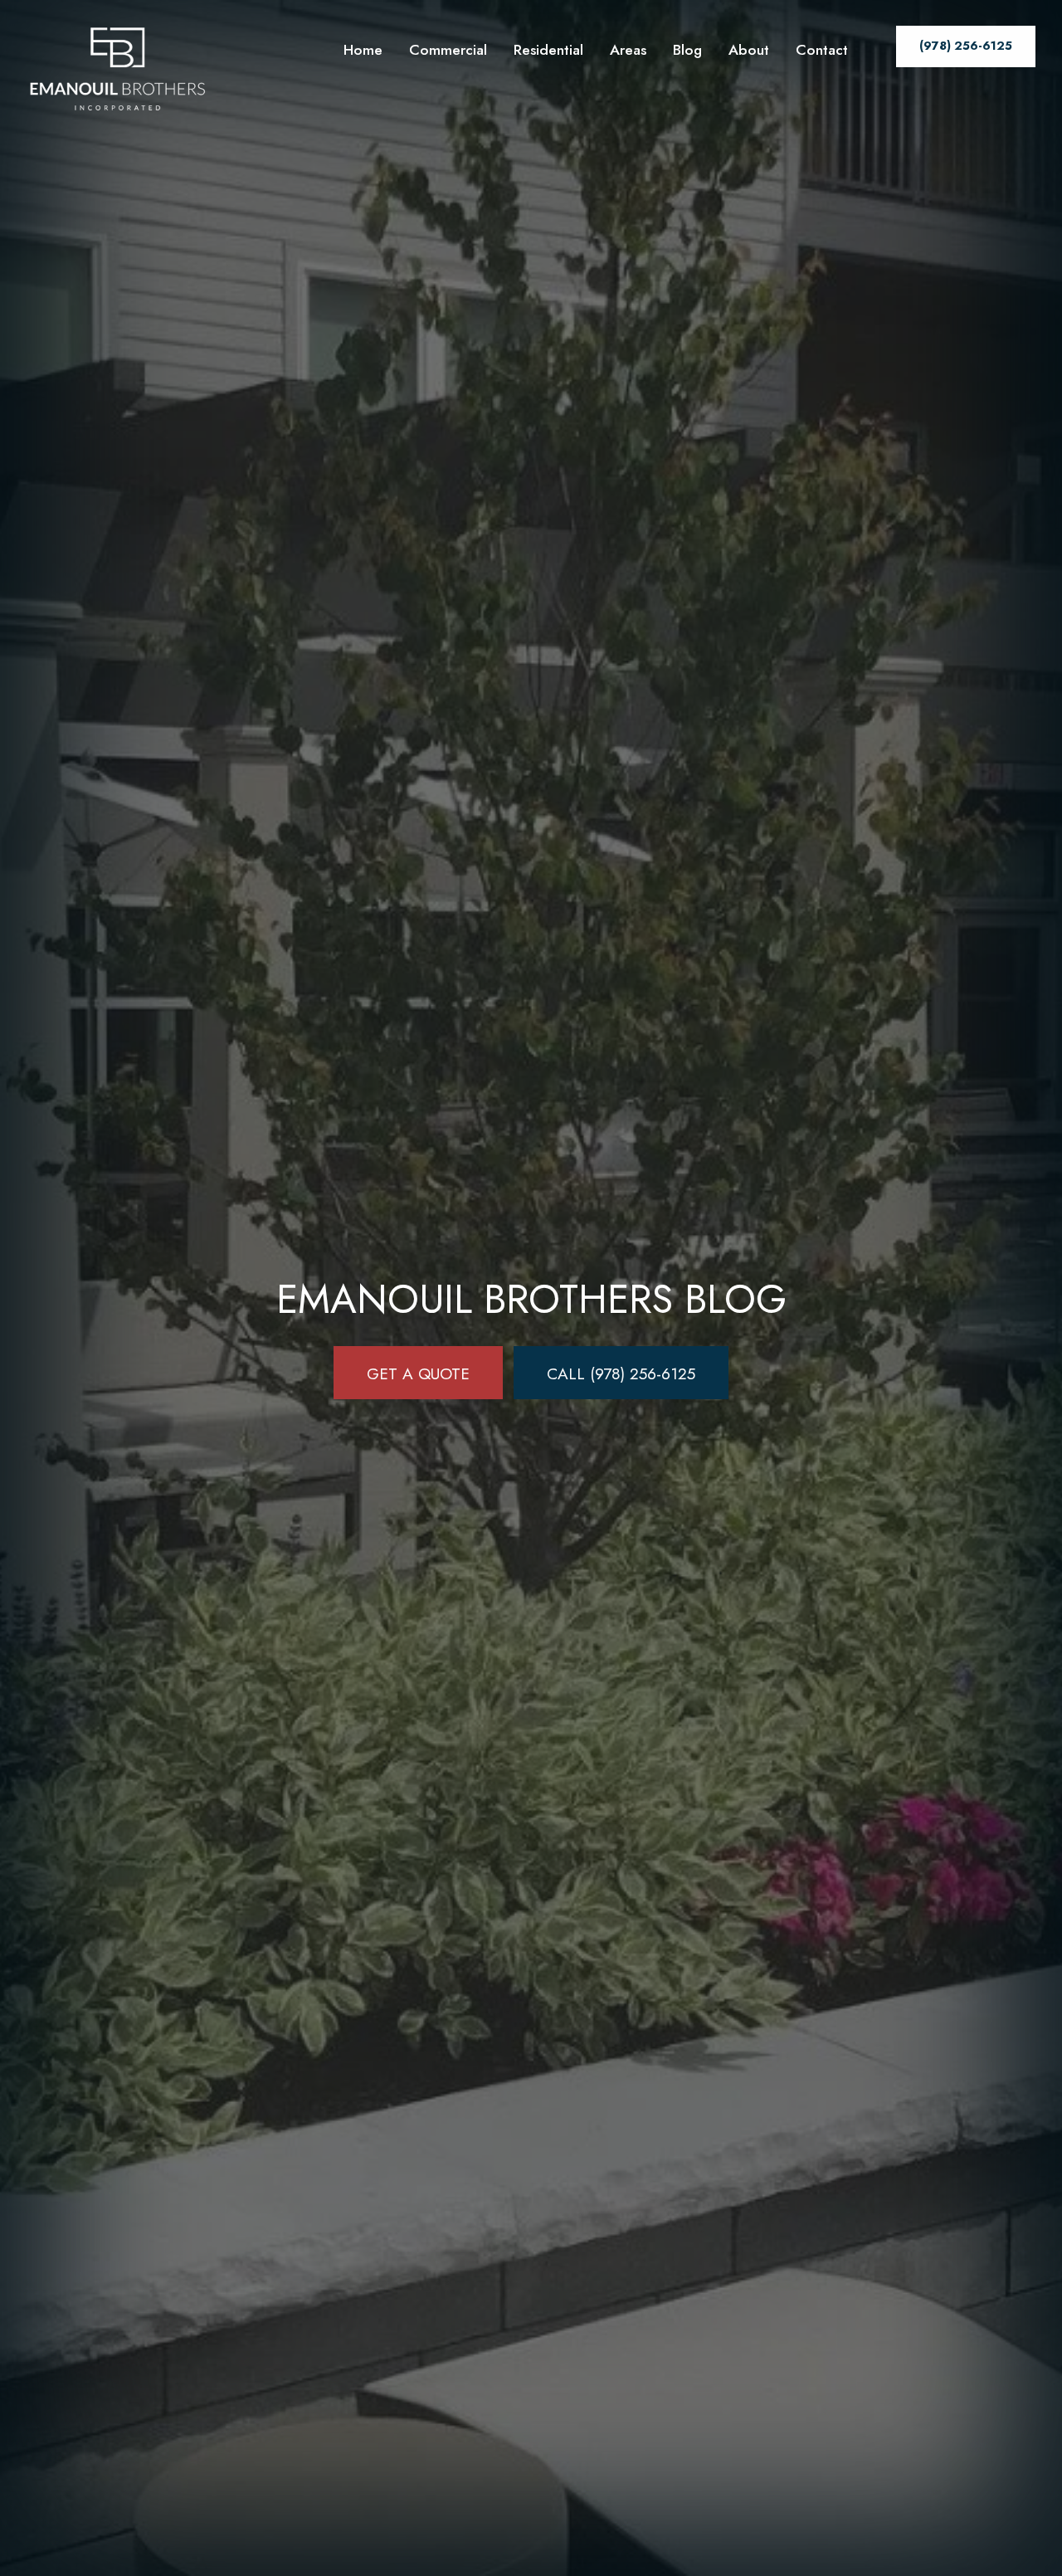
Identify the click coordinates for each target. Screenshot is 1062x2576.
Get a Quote (418, 1373)
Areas (628, 50)
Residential (548, 50)
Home (363, 50)
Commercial (448, 50)
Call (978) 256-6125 (621, 1373)
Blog (687, 50)
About (749, 50)
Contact (822, 50)
